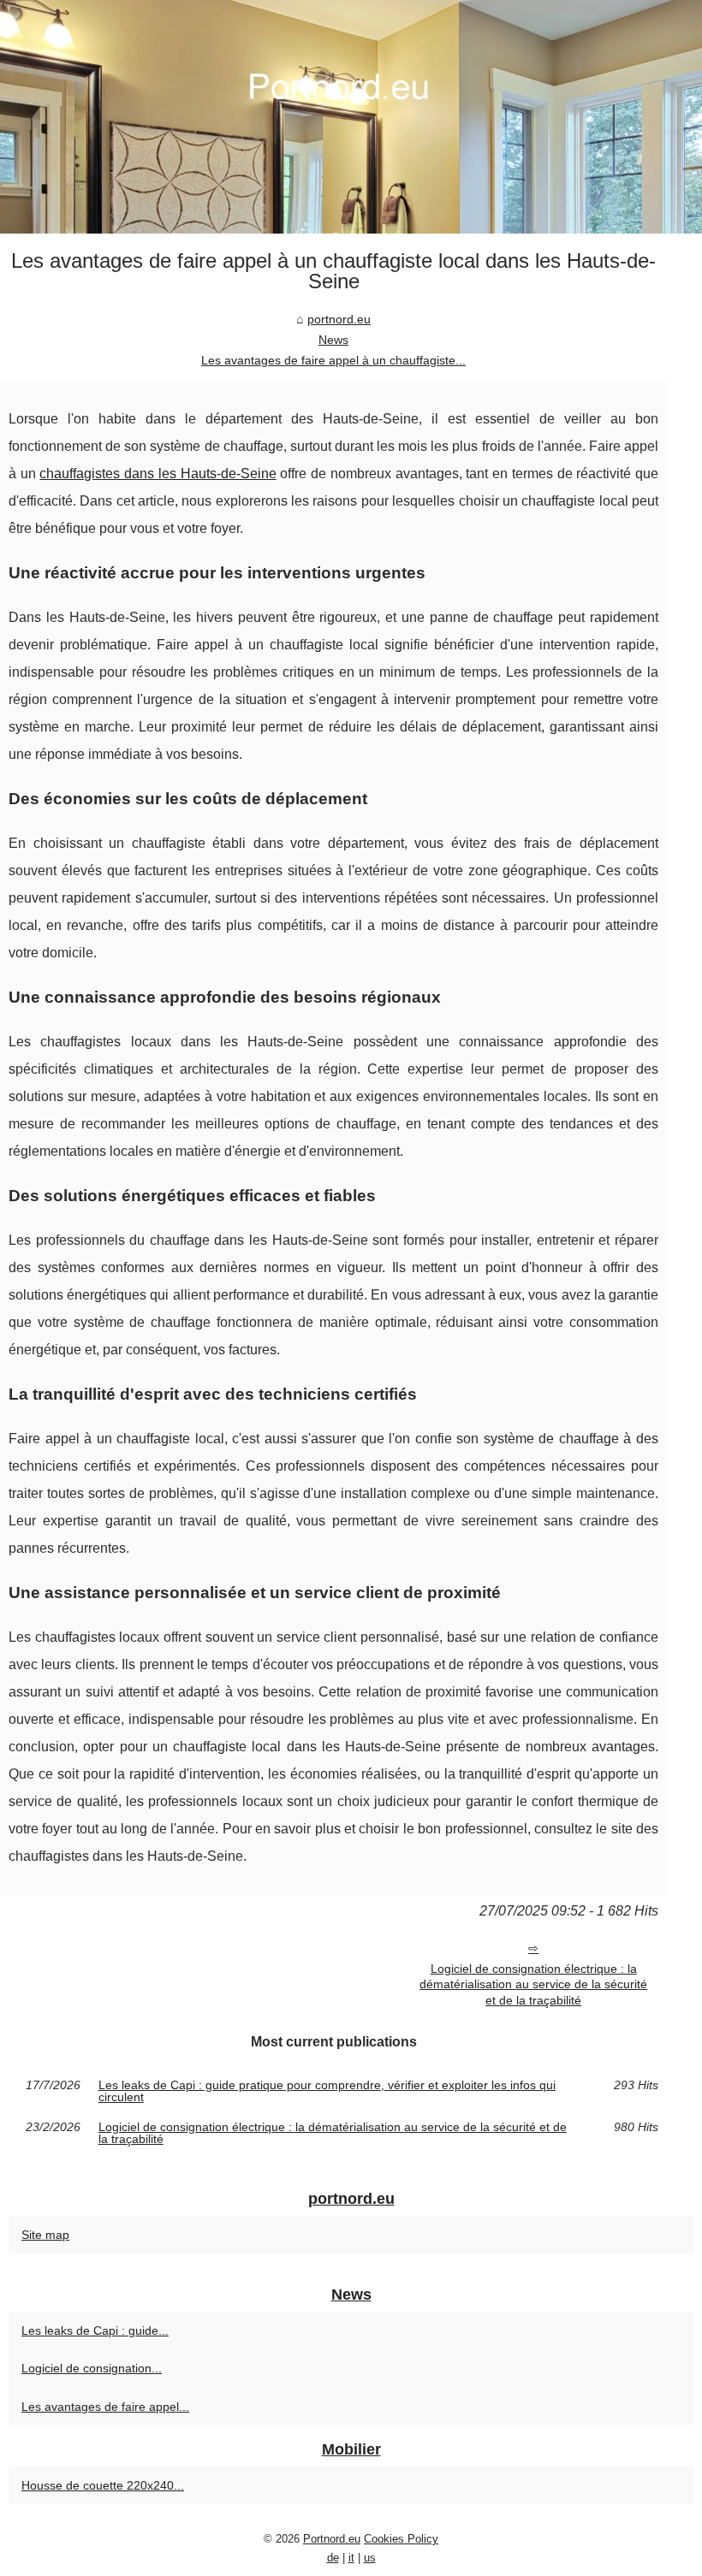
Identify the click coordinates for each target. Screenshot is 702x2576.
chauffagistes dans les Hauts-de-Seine (158, 474)
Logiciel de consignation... (92, 2368)
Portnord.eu (332, 2539)
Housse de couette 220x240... (103, 2485)
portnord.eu (339, 319)
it (351, 2558)
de (333, 2558)
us (370, 2558)
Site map (45, 2235)
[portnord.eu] (351, 117)
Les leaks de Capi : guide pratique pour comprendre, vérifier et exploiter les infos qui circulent (327, 2091)
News (333, 340)
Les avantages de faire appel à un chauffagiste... (333, 360)
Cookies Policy (401, 2539)
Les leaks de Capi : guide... (95, 2330)
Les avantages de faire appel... (105, 2407)
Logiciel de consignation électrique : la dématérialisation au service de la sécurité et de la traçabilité (533, 1984)
